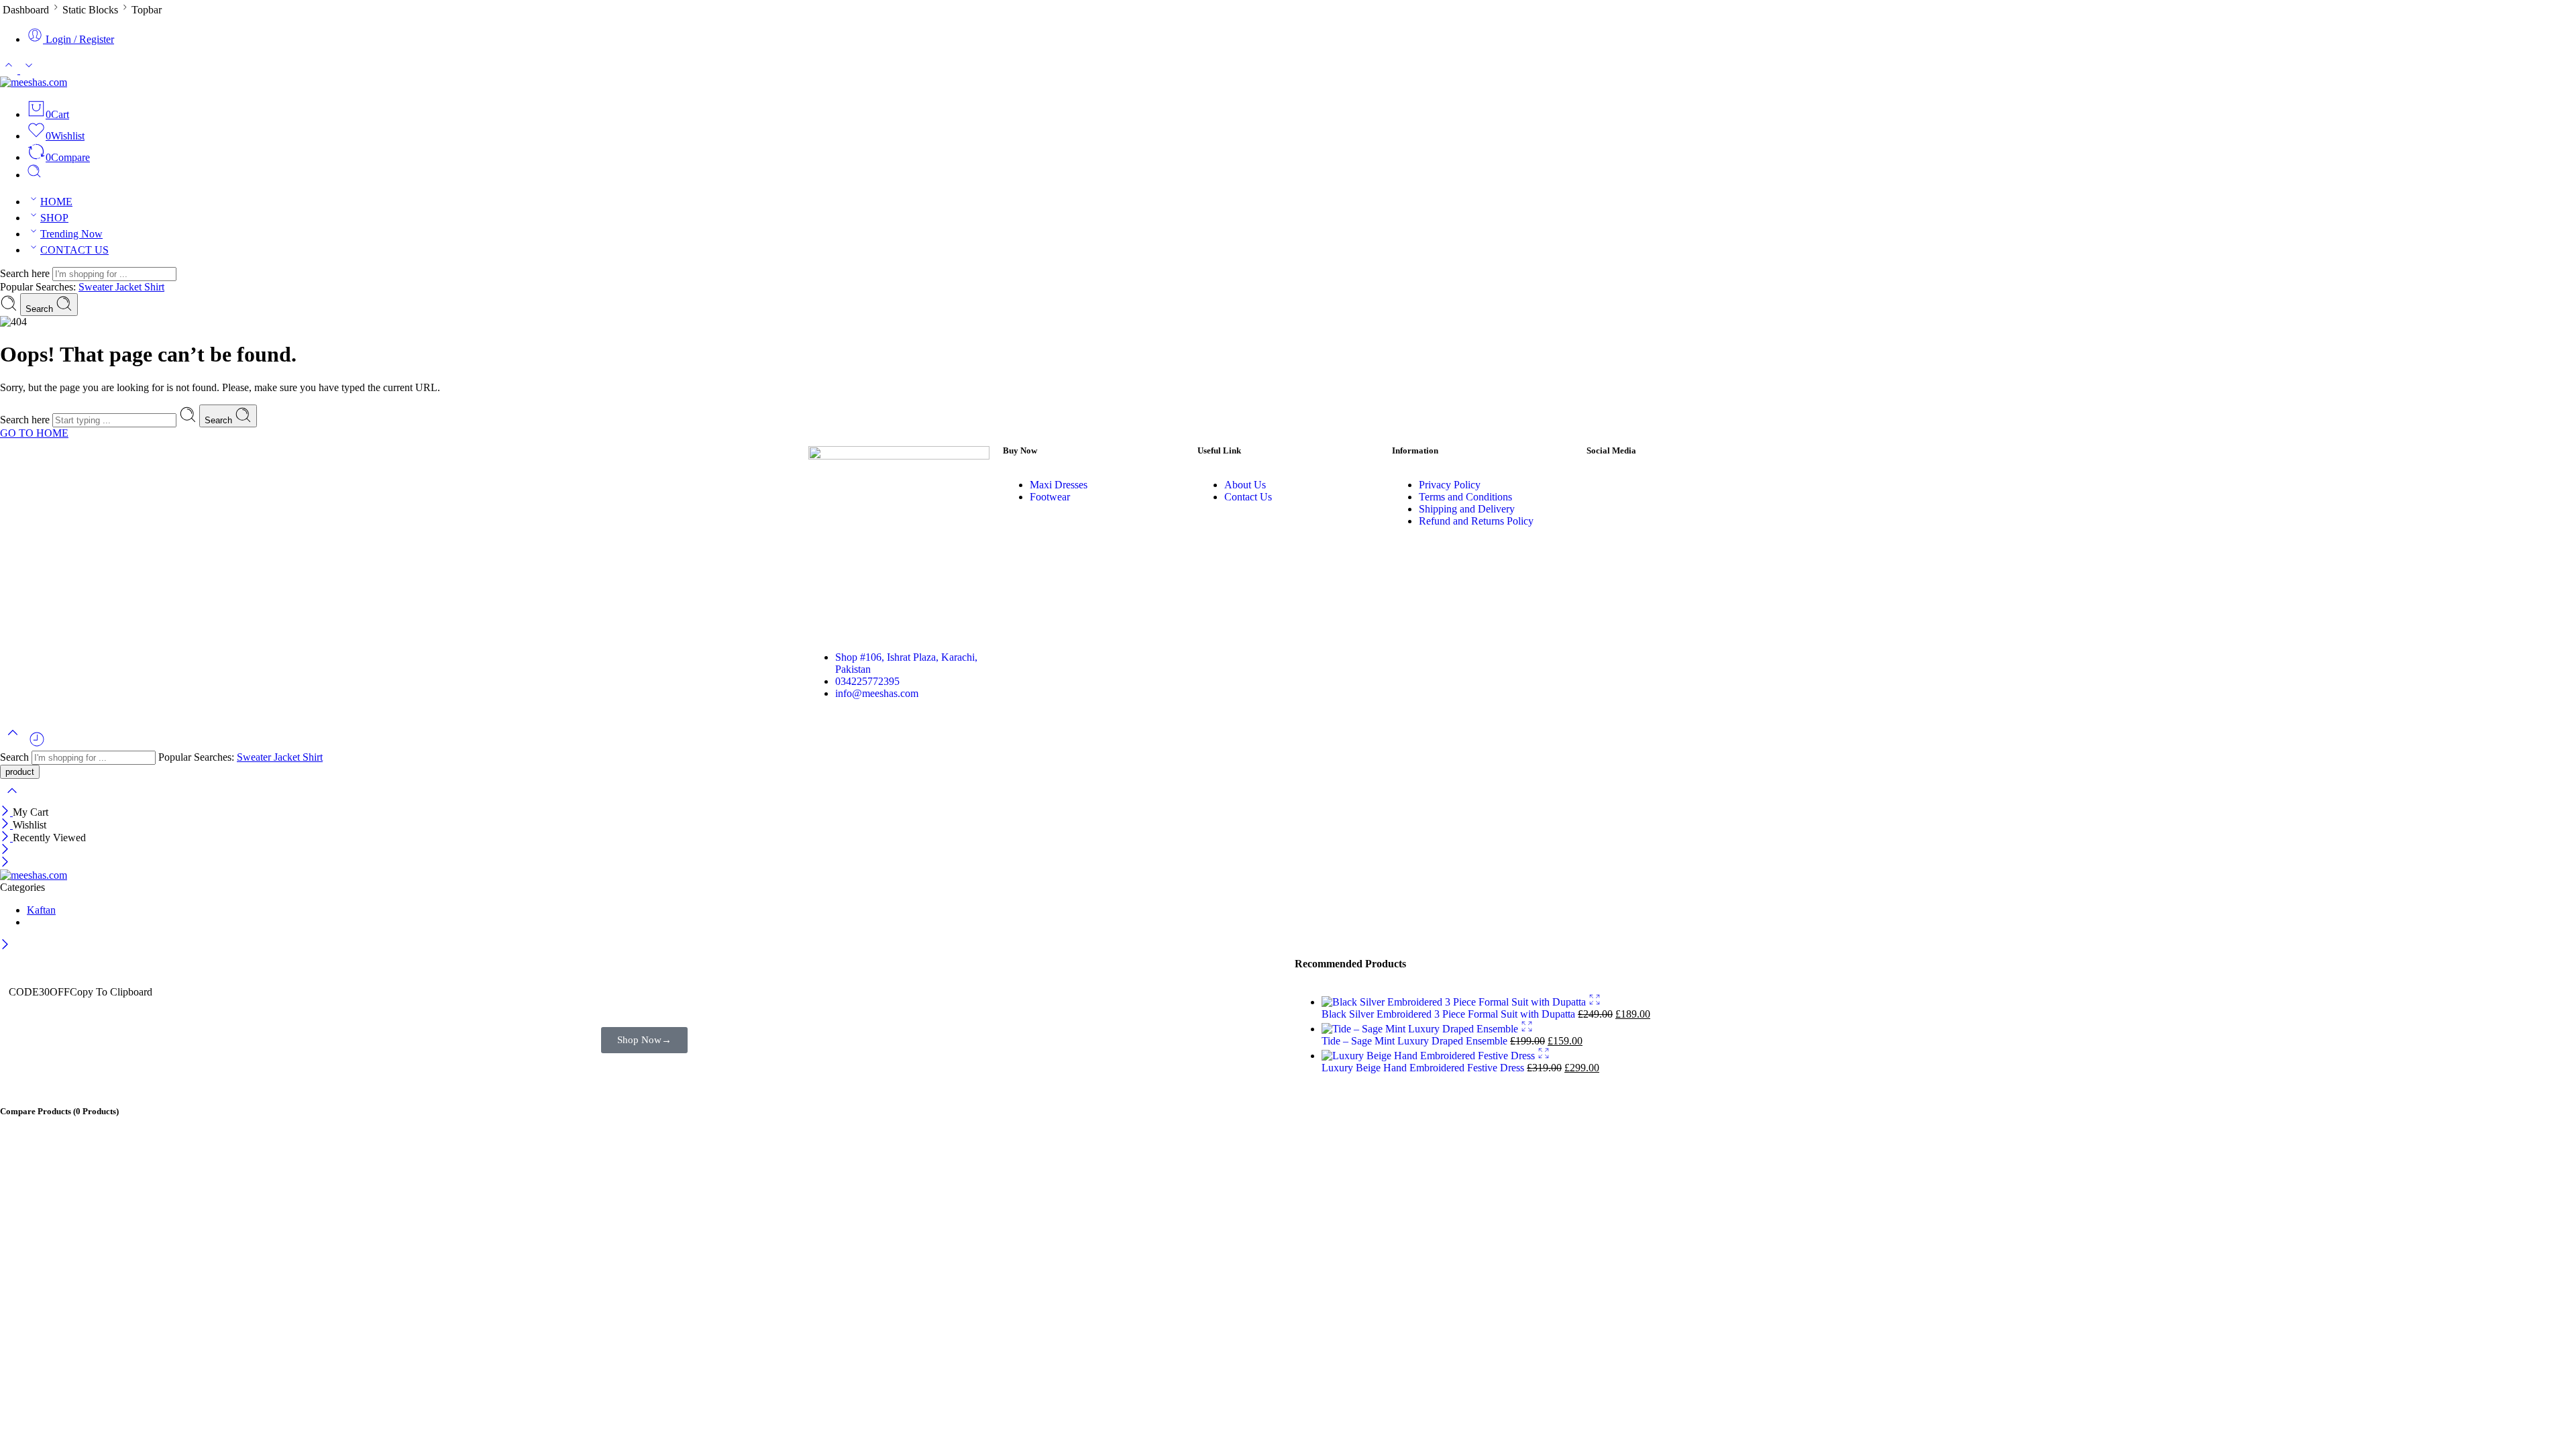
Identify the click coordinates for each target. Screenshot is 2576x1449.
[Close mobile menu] (5, 863)
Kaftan (41, 910)
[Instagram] (1640, 485)
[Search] (34, 175)
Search (41, 309)
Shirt (154, 287)
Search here (26, 273)
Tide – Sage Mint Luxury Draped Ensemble (1416, 1041)
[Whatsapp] (1712, 485)
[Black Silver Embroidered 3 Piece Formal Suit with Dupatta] (1455, 1002)
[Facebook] (1603, 485)
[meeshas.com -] (34, 82)
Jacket (130, 287)
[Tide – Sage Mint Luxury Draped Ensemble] (1421, 1029)
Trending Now (71, 234)
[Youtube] (1676, 485)
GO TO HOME (34, 433)
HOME (56, 202)
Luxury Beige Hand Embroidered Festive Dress (1424, 1068)
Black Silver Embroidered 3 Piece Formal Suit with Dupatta (1450, 1014)
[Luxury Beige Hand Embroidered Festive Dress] (1430, 1056)
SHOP (54, 218)
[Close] (6, 812)
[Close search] (12, 799)
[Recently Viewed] (37, 744)
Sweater (97, 287)
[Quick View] (1595, 1002)
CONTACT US (74, 250)
